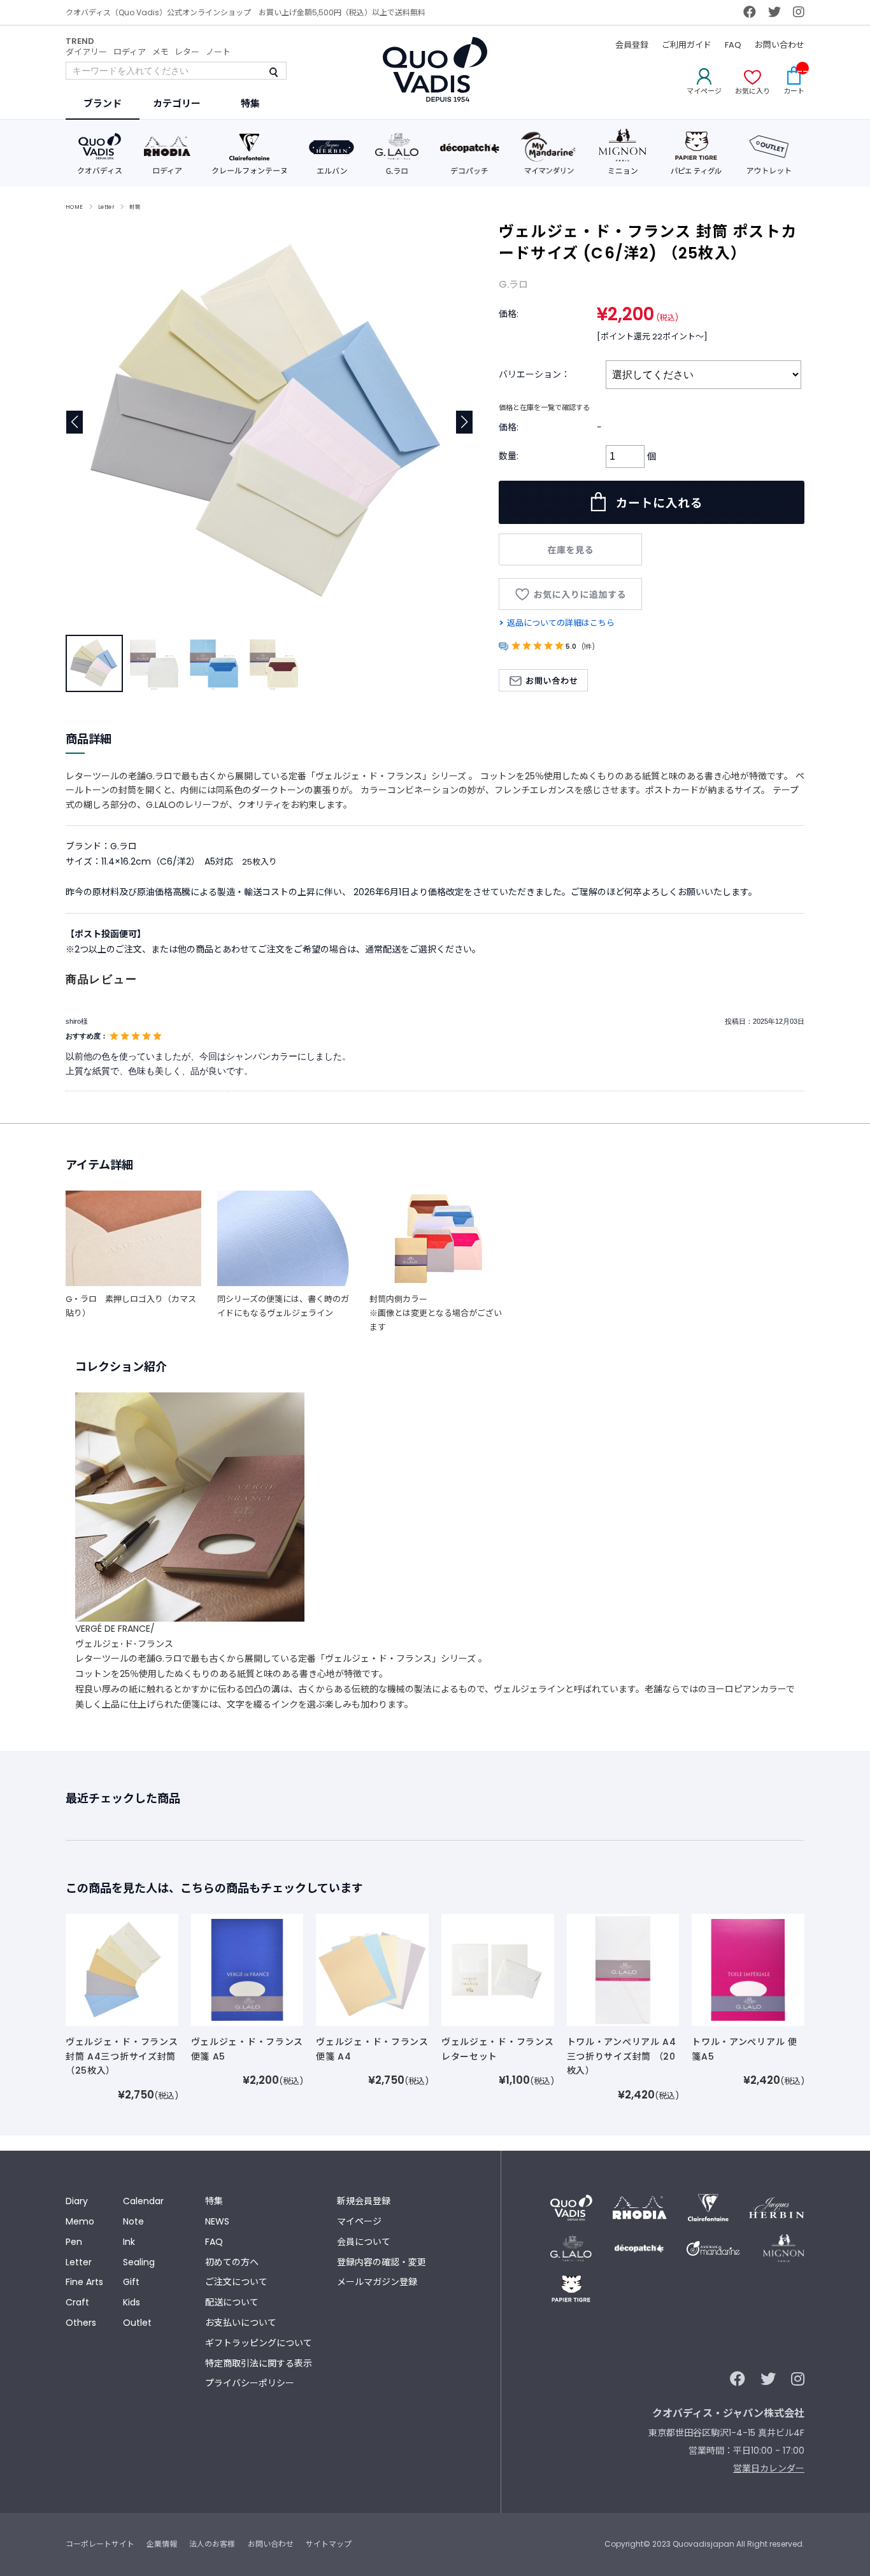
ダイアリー (86, 52)
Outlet (137, 2323)
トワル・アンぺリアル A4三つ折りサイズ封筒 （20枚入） (622, 2056)
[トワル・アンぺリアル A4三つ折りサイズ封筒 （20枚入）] (623, 1969)
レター (187, 52)
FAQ (733, 45)
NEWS (217, 2221)
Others (81, 2323)
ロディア (130, 52)
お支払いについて (241, 2323)
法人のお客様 (212, 2544)
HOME (75, 207)
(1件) (588, 647)
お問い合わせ (780, 45)
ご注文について (236, 2282)
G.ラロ (513, 284)
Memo (80, 2221)
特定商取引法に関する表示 (259, 2363)
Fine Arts (84, 2282)
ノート (218, 52)
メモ (160, 52)
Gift (131, 2282)
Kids (132, 2302)
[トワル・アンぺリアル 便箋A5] (748, 1969)
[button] (465, 422)
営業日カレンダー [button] (769, 2468)
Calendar (143, 2201)
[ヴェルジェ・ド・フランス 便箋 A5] (247, 1969)
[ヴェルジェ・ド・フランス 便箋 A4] (372, 1969)
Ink (129, 2242)
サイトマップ (329, 2544)
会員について (364, 2242)
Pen (74, 2242)
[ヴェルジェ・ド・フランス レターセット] (498, 1969)
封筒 (135, 207)
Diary (77, 2201)
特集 (214, 2201)
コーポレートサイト (100, 2544)
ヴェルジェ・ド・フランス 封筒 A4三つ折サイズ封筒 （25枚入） (122, 2056)
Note (133, 2221)
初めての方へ (232, 2262)
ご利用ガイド (687, 45)
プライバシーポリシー (250, 2383)
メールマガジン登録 (377, 2282)
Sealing (139, 2262)
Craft (77, 2302)
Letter (107, 207)
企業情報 (162, 2544)
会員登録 (632, 45)
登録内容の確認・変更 (382, 2262)
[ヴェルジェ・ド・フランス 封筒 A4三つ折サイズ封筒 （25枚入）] (122, 1969)
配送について (232, 2302)
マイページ (359, 2221)
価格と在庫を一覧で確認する (544, 407)
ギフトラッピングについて (259, 2343)
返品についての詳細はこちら (561, 623)
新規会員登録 (364, 2201)
